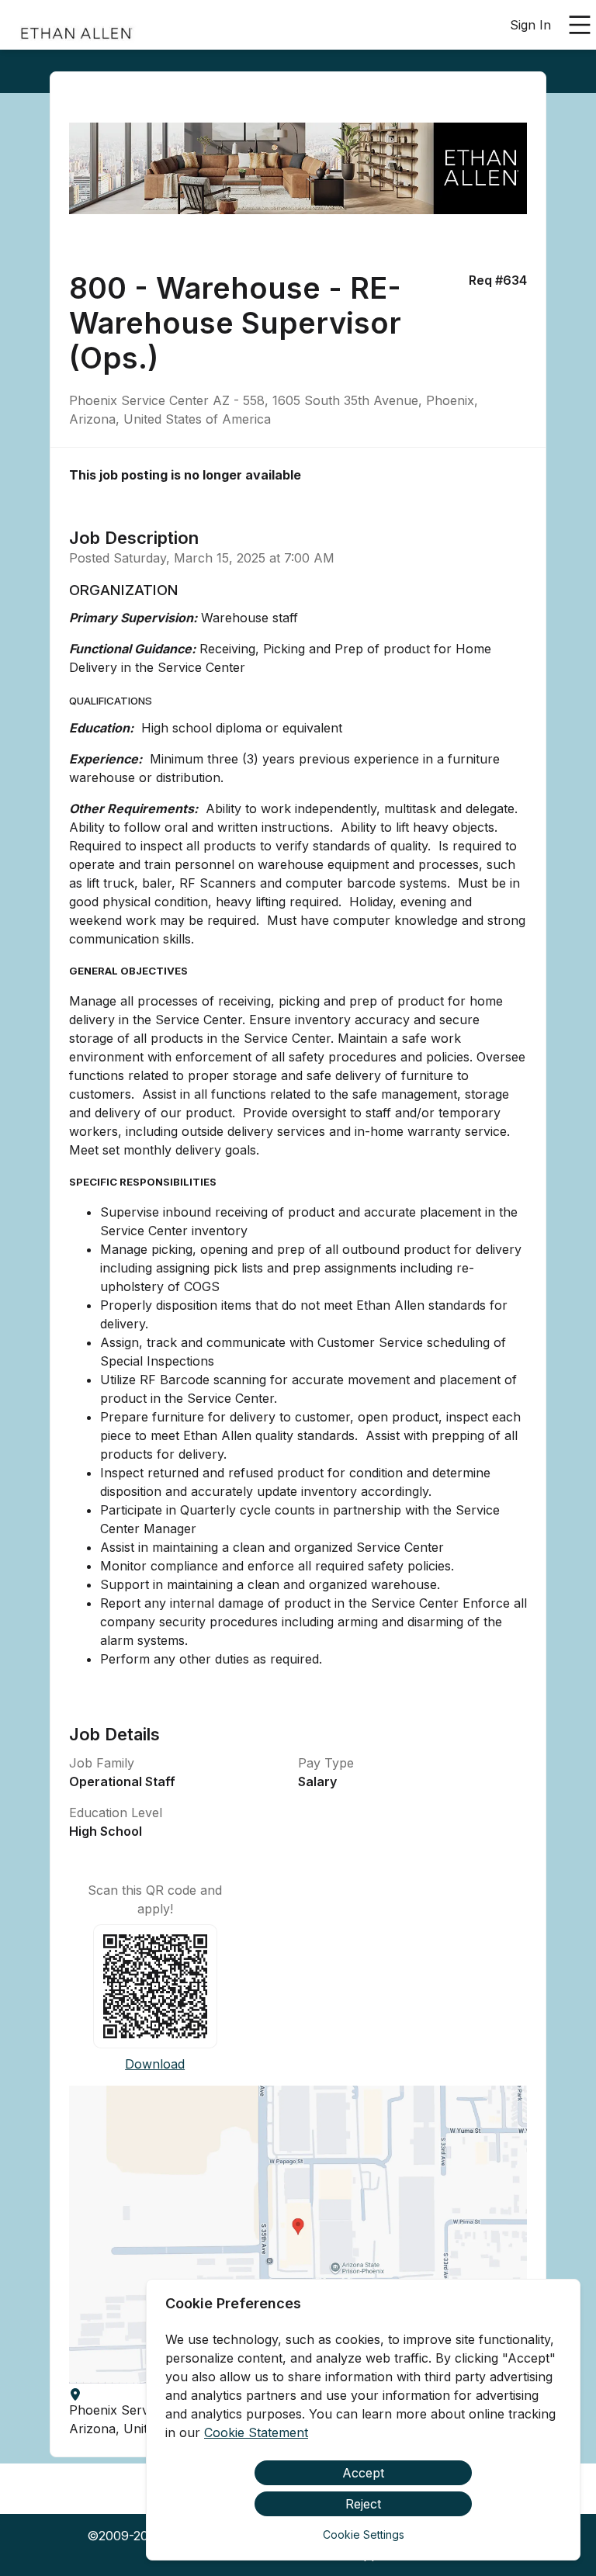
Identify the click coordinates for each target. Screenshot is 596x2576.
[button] (298, 2235)
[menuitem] (76, 26)
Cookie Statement (256, 2432)
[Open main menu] (580, 25)
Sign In (530, 25)
